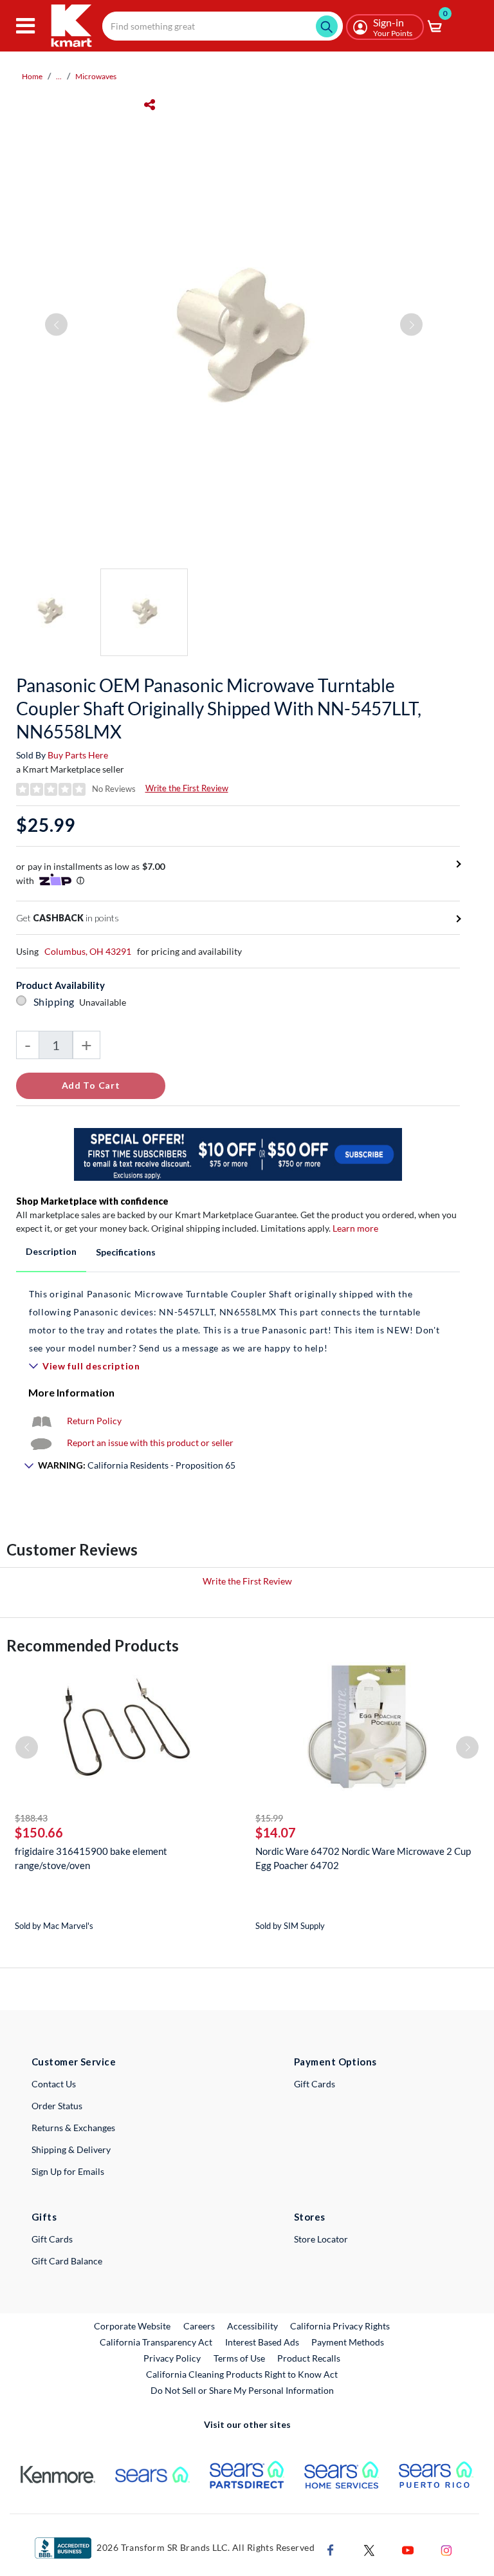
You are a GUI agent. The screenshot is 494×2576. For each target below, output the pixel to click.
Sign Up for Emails (68, 2171)
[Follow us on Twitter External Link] (369, 2549)
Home (32, 76)
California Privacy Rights (340, 2326)
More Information (71, 1392)
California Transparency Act (156, 2342)
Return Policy (94, 1421)
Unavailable (105, 1002)
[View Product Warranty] (41, 1421)
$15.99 (269, 1818)
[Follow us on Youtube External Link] (408, 2549)
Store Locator (321, 2239)
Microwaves (96, 76)
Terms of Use (239, 2358)
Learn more (355, 1228)
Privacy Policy (172, 2358)
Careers (200, 2326)
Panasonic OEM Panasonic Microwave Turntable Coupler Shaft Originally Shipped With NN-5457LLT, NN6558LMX (219, 708)
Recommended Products (93, 1645)
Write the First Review (187, 788)
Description (51, 1251)
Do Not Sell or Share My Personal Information (242, 2390)
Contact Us (54, 2084)
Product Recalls (309, 2358)
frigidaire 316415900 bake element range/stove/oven (91, 1858)
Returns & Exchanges (73, 2128)
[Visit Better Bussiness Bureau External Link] (63, 2547)
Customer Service (74, 2062)
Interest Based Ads (262, 2342)
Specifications (126, 1252)
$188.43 (31, 1818)
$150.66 (39, 1832)
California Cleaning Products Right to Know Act (242, 2374)
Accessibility (252, 2326)
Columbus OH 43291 (88, 951)
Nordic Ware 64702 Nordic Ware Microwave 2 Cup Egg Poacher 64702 (363, 1858)
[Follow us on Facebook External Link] (331, 2549)
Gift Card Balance (67, 2261)
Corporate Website (133, 2326)
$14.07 (276, 1832)
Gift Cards (315, 2084)
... (59, 76)
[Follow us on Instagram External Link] (446, 2549)
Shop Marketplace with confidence (92, 1201)
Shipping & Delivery (71, 2149)
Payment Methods (348, 2342)
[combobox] (223, 26)
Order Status (57, 2106)
